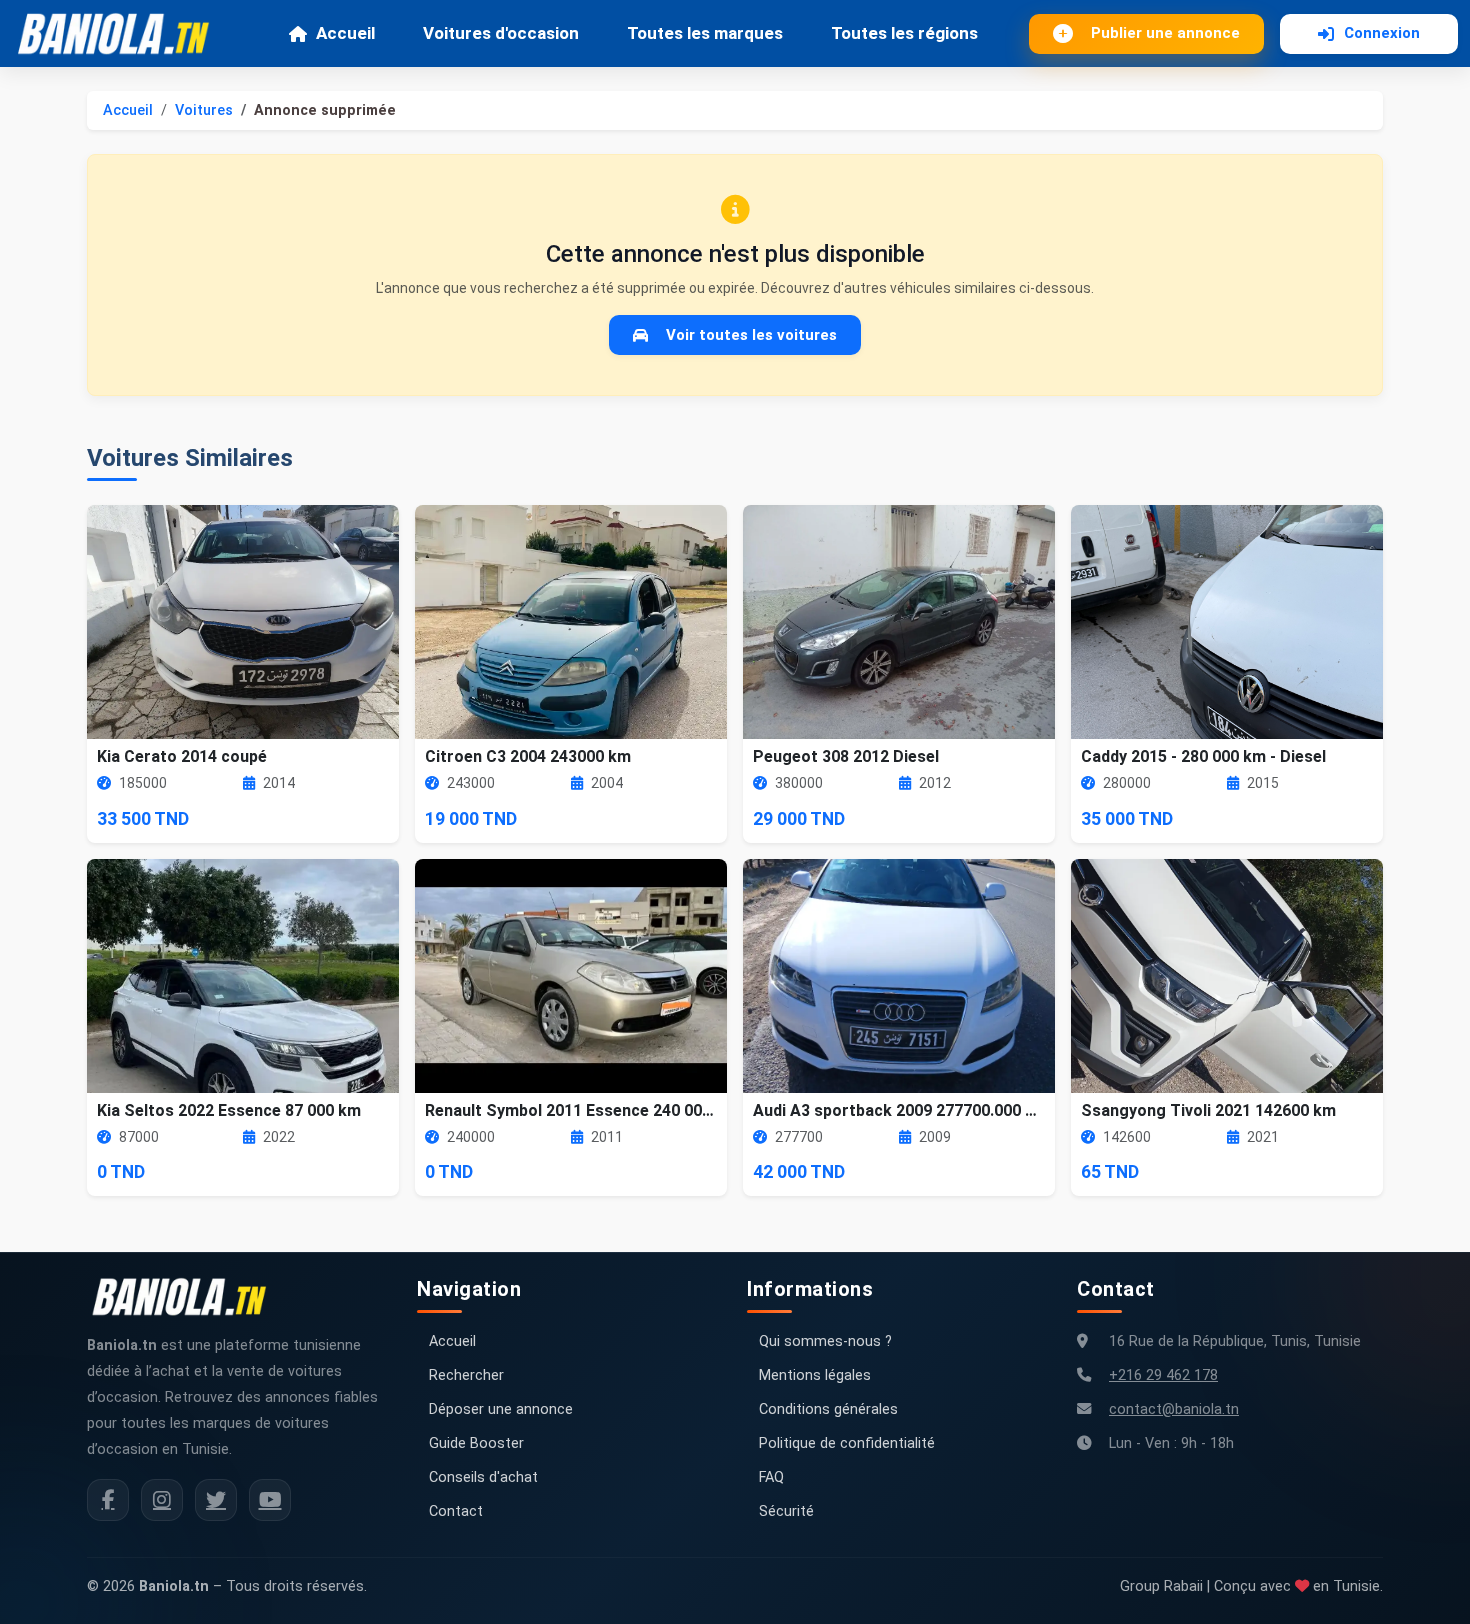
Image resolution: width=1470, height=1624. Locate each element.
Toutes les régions (904, 33)
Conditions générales (828, 1409)
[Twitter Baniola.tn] (216, 1500)
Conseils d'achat (483, 1477)
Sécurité (786, 1511)
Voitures (204, 110)
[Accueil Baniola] (122, 34)
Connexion (1382, 33)
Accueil (345, 33)
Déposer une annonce (501, 1409)
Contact (456, 1511)
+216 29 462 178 (1163, 1375)
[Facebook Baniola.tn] (108, 1500)
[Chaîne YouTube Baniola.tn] (270, 1500)
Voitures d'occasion (501, 33)
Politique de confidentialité (847, 1443)
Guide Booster (476, 1443)
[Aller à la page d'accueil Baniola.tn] (187, 1297)
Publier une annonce (1165, 33)
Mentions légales (815, 1375)
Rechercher (466, 1375)
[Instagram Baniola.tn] (162, 1500)
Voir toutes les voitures (751, 335)
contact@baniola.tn (1174, 1409)
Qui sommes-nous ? (825, 1341)
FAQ (771, 1477)
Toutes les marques (705, 33)
